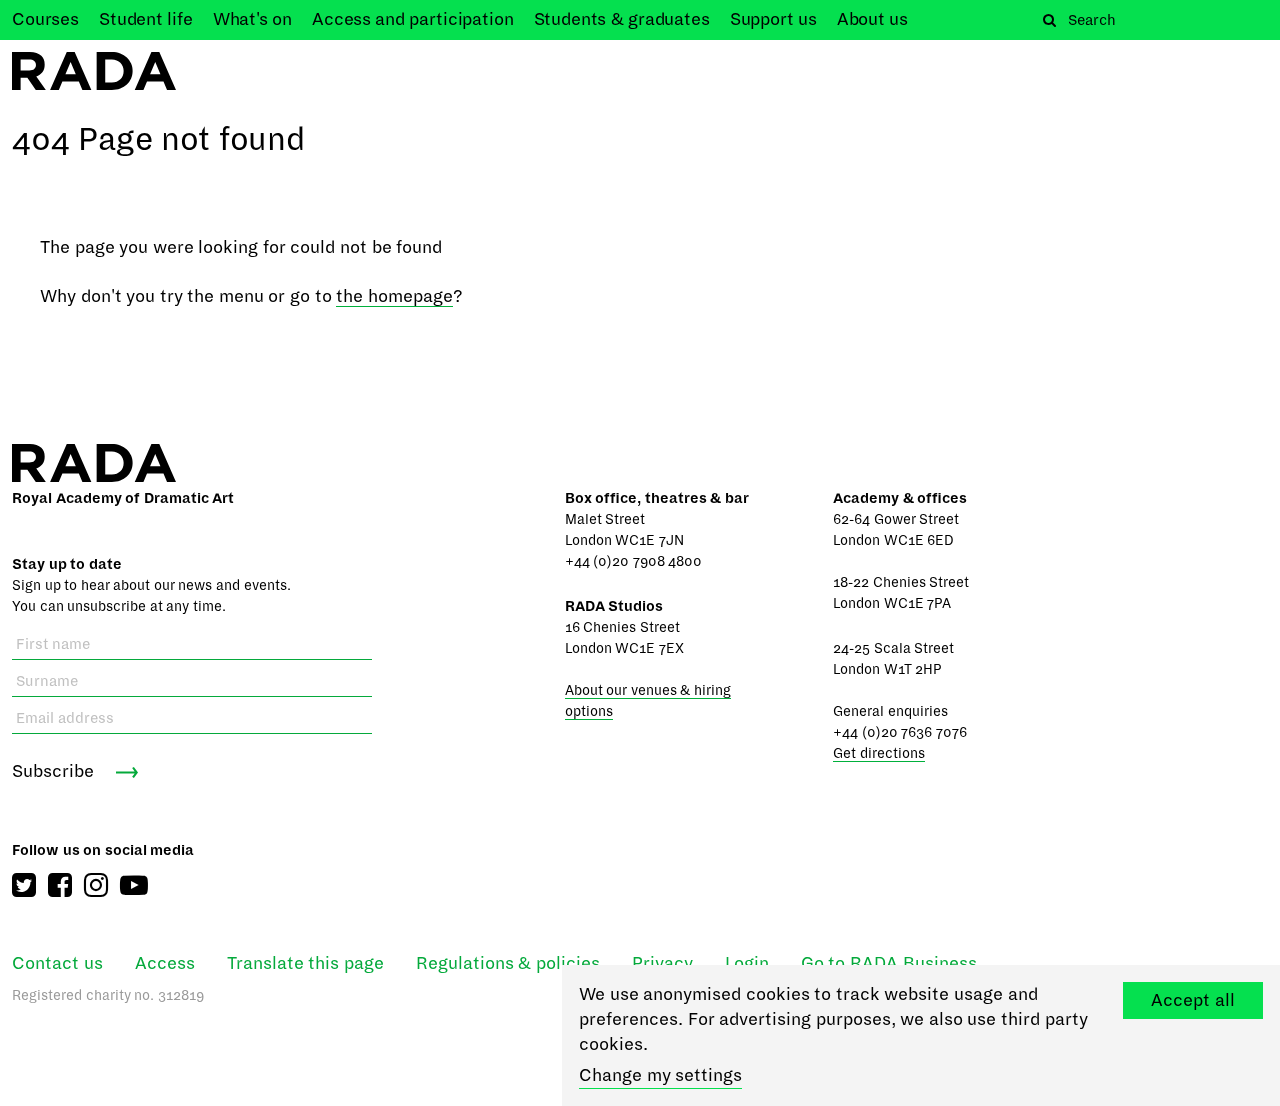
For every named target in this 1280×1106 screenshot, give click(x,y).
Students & (622, 19)
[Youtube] (134, 885)
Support (773, 19)
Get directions (879, 753)
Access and (413, 19)
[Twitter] (24, 885)
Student (146, 19)
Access (165, 963)
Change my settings (660, 1075)
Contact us (57, 963)
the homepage (394, 296)
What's (252, 19)
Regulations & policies (508, 963)
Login (747, 963)
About (872, 19)
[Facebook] (60, 885)
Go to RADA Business (889, 963)
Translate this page (305, 963)
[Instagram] (96, 885)
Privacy (662, 963)
